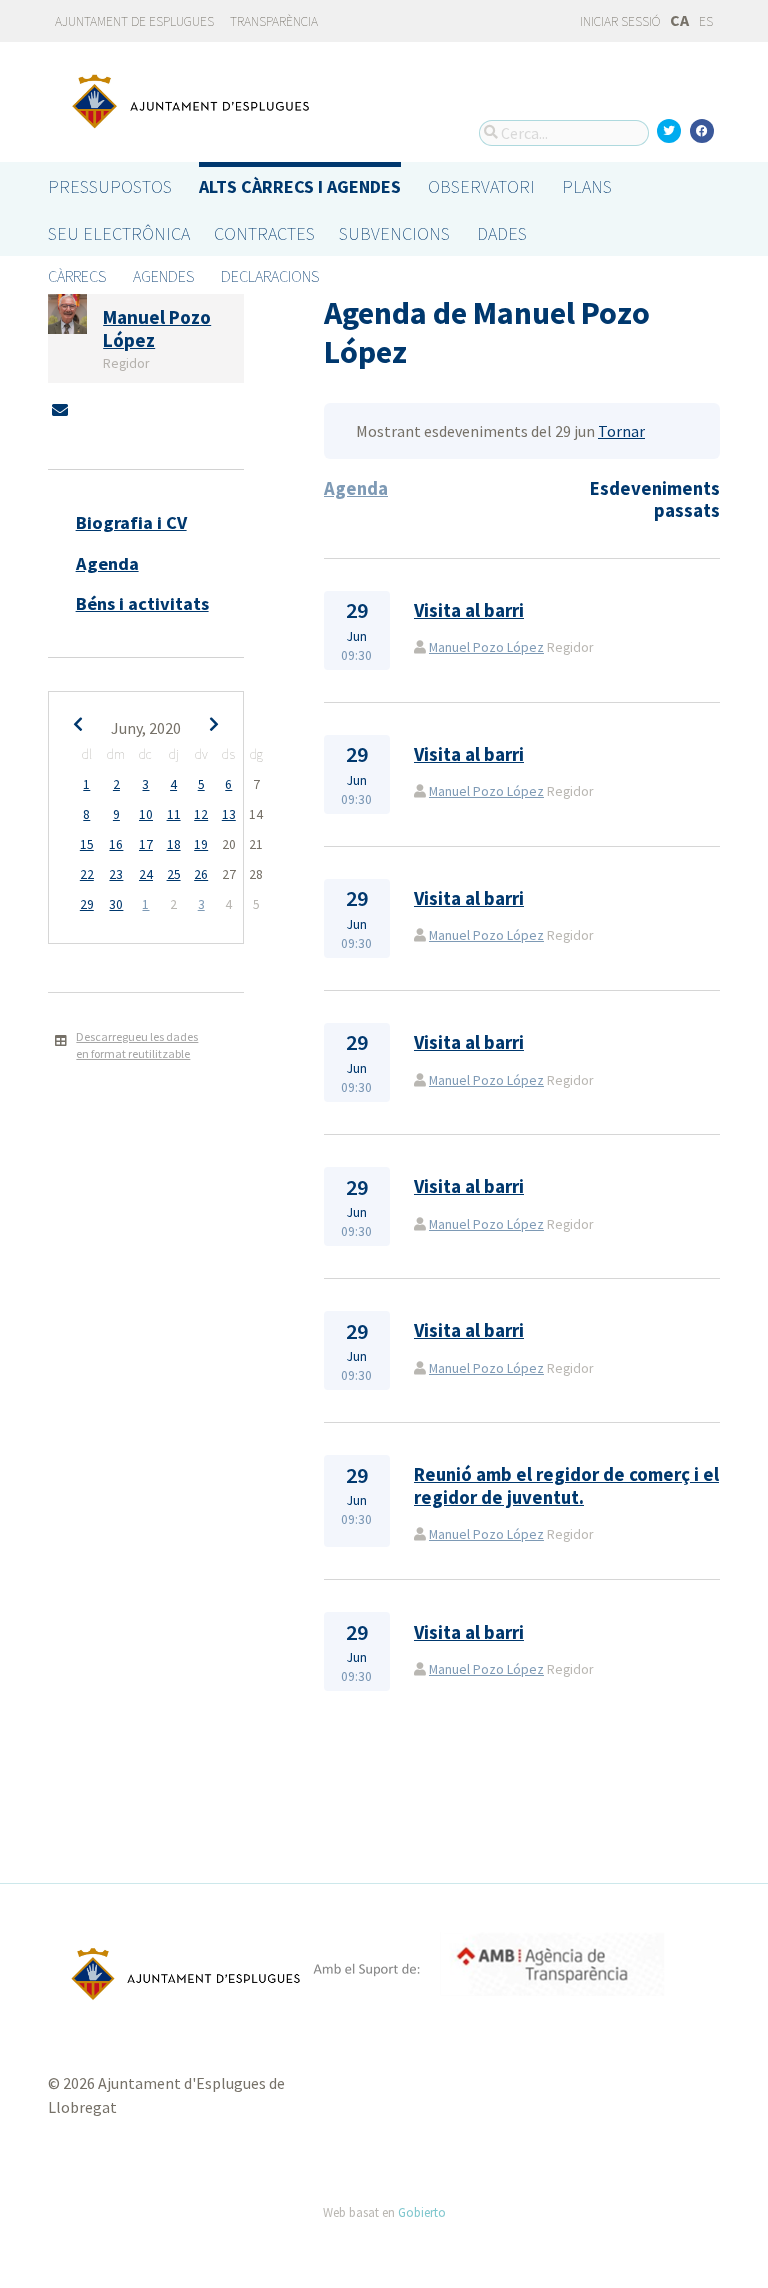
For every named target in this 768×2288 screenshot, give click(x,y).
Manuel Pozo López (486, 647)
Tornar (621, 431)
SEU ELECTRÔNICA (119, 233)
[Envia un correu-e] (60, 410)
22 (87, 874)
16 (116, 844)
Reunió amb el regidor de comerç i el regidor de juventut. (566, 1485)
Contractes (264, 233)
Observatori (481, 186)
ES (706, 21)
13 (229, 814)
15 (87, 844)
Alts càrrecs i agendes (300, 186)
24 (146, 874)
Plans (587, 186)
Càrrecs (77, 276)
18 (174, 844)
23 (116, 874)
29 (87, 904)
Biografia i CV (131, 522)
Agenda (107, 563)
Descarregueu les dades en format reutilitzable (137, 1045)
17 (146, 844)
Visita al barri (469, 610)
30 (116, 904)
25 (174, 874)
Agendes (163, 276)
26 (201, 874)
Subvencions (394, 233)
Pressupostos (110, 186)
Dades (502, 233)
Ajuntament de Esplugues (134, 21)
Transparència (274, 21)
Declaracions (270, 276)
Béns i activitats (142, 603)
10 (146, 814)
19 (201, 844)
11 (174, 814)
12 (201, 814)
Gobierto (422, 2212)
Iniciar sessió (619, 21)
